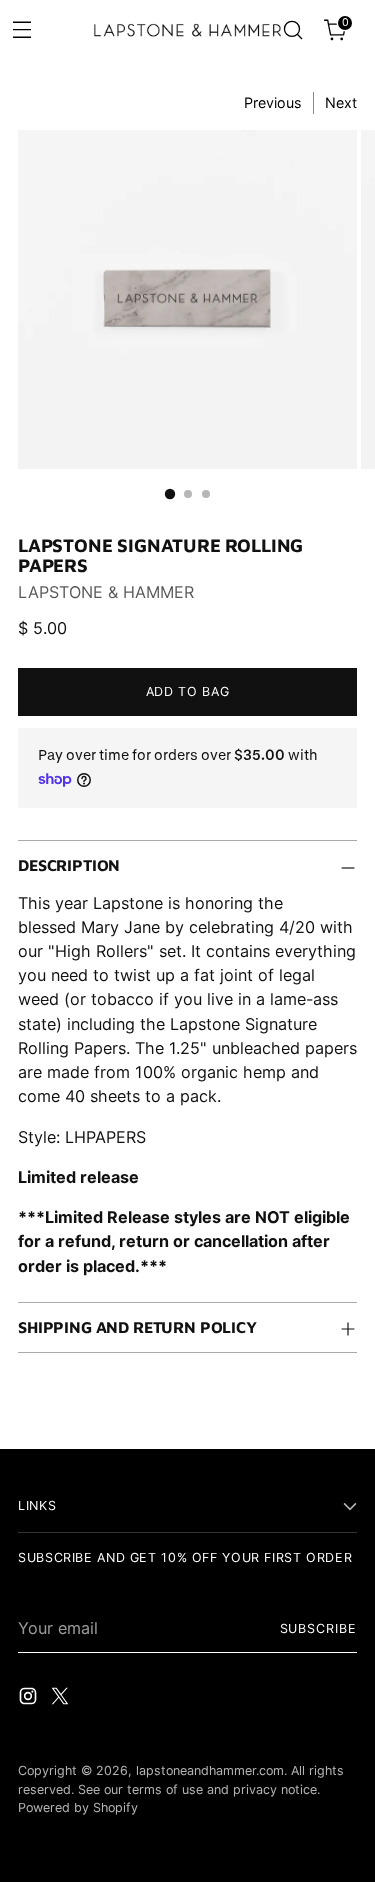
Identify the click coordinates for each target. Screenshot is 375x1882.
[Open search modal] (292, 30)
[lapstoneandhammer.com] (188, 30)
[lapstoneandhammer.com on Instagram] (30, 1699)
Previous (272, 102)
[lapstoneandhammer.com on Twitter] (62, 1699)
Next (341, 102)
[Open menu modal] (21, 28)
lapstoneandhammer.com (210, 1770)
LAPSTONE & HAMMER (106, 592)
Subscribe (318, 1628)
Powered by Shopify (78, 1807)
